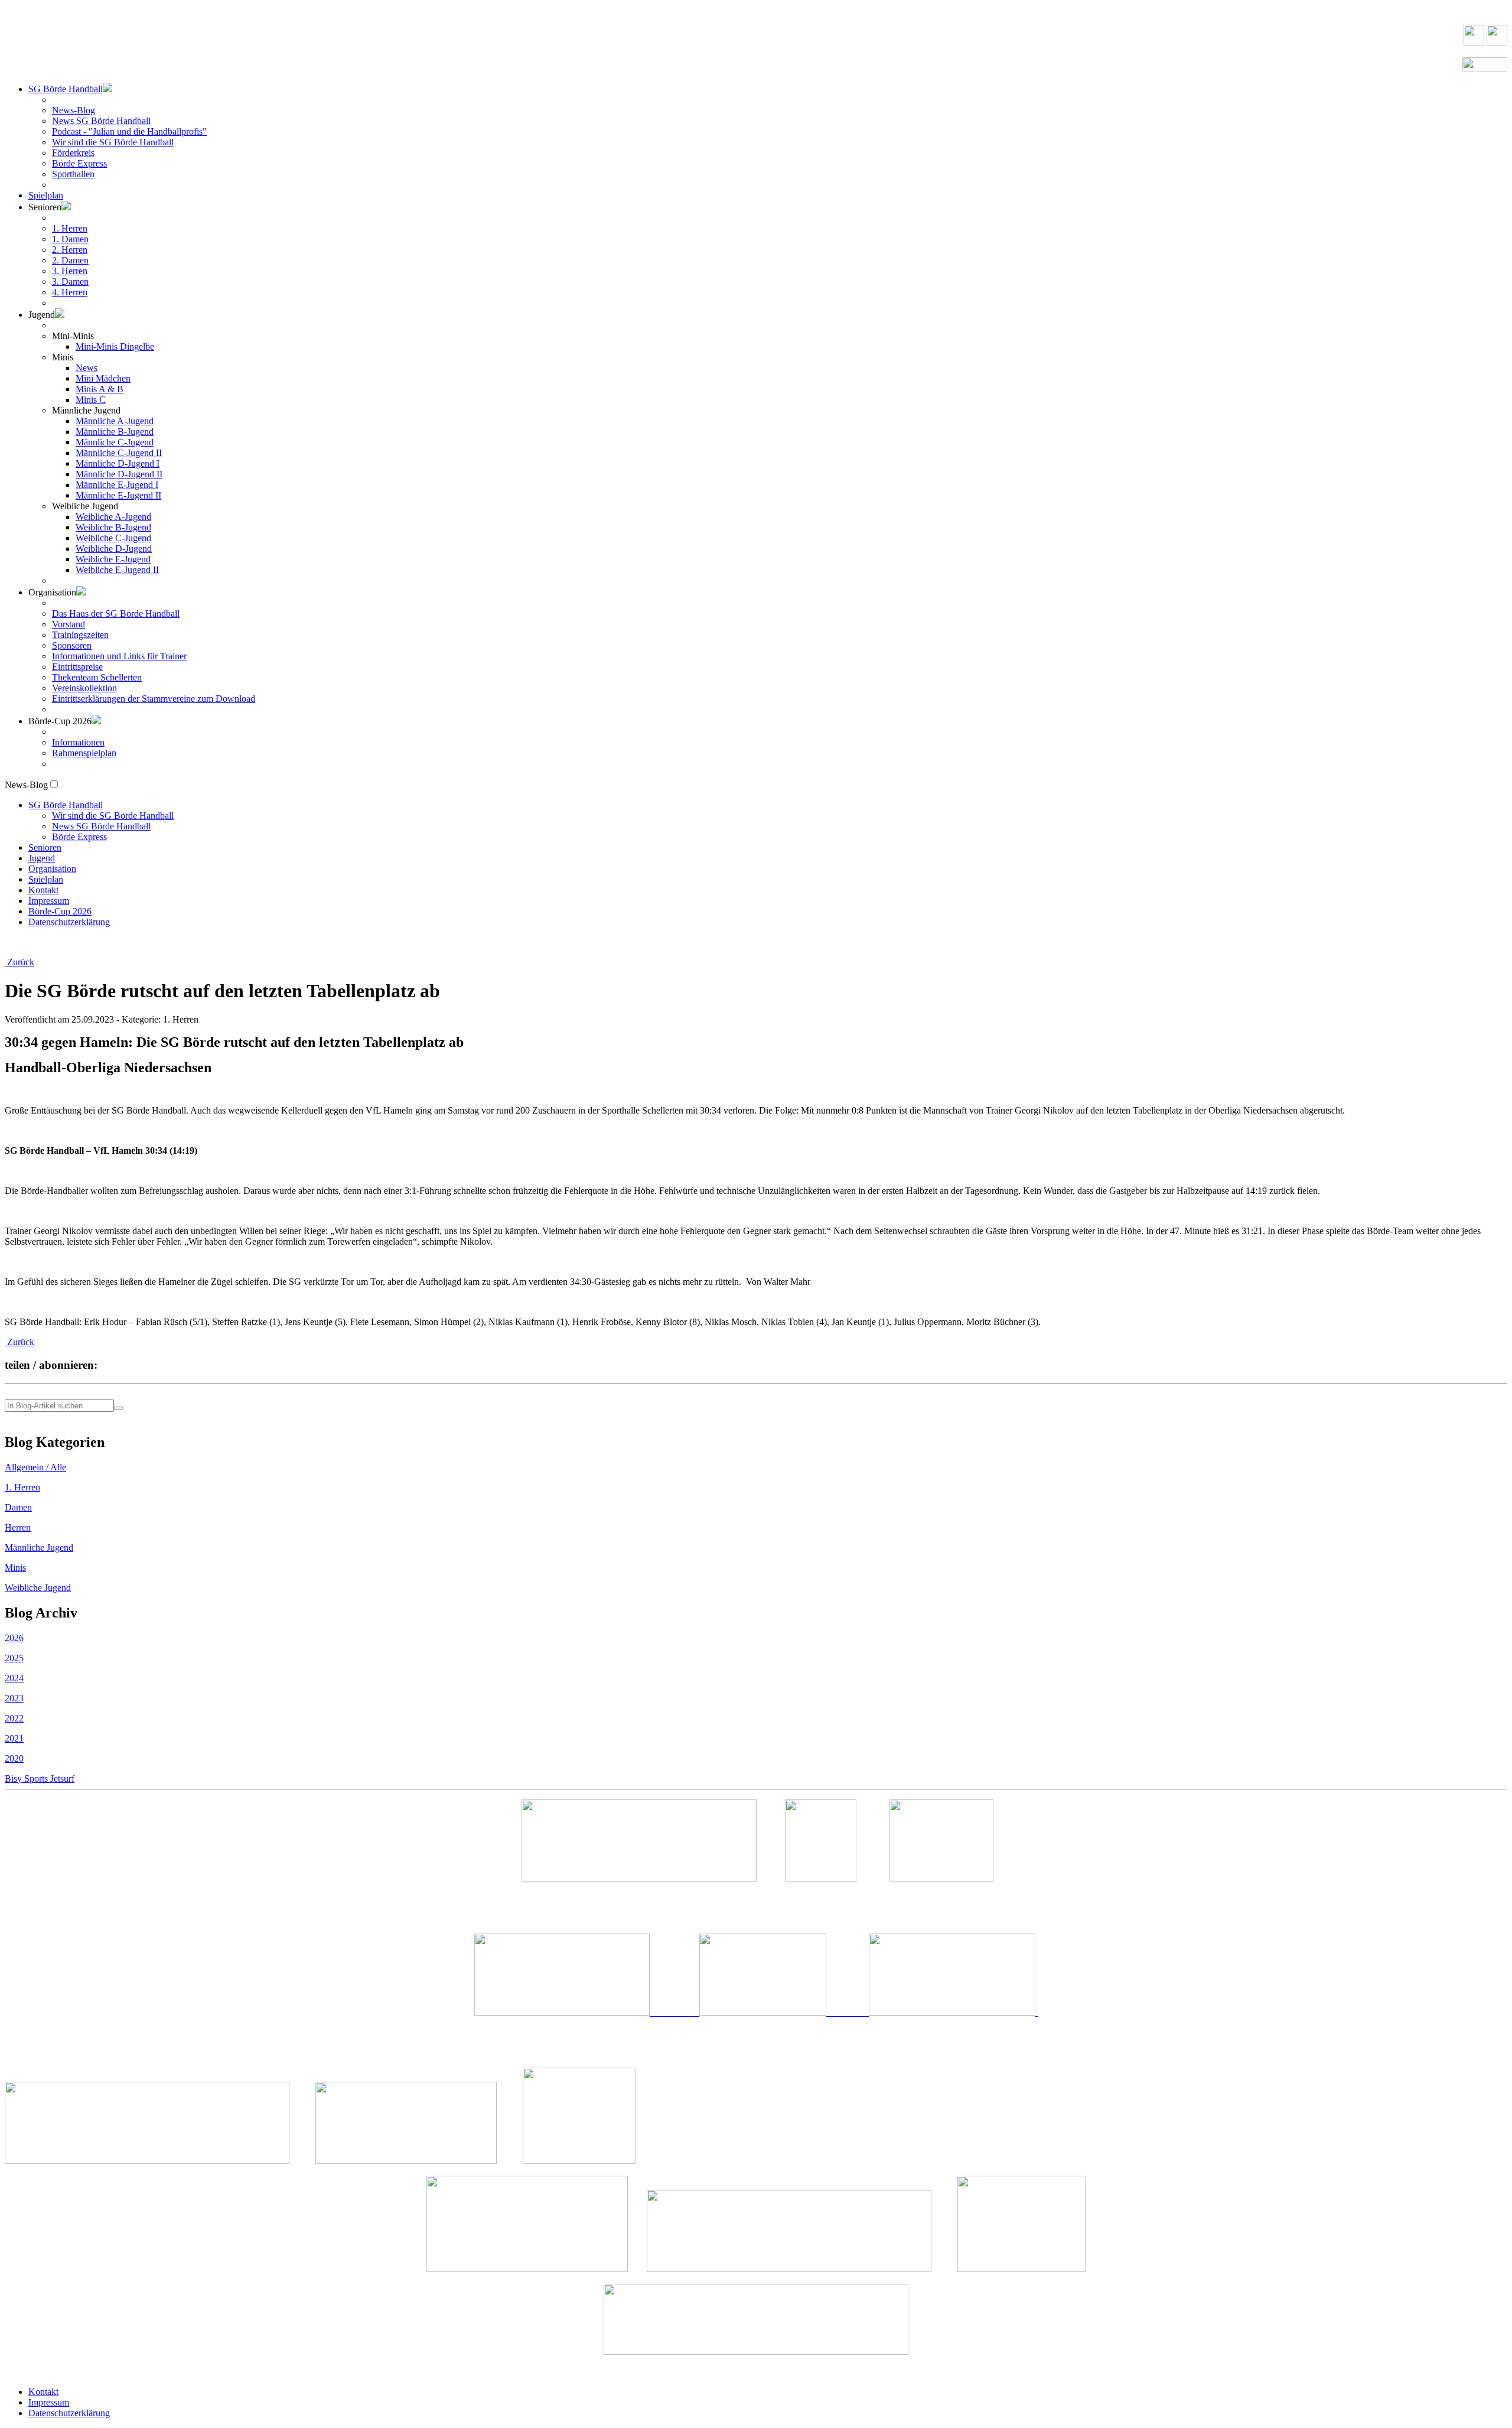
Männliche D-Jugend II (119, 474)
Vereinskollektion (84, 688)
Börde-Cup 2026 (60, 911)
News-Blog (74, 110)
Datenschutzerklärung (69, 922)
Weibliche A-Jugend (113, 517)
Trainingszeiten (80, 635)
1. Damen (70, 239)
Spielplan (46, 195)
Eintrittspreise (77, 667)
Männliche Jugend (39, 1547)
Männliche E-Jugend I (117, 485)
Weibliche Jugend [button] (85, 506)
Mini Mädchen (103, 378)
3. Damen (70, 281)
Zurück (19, 962)
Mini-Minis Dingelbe (115, 346)
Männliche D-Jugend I (118, 463)
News (87, 368)
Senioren (45, 847)
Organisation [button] (52, 592)
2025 (14, 1658)
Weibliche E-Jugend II (117, 570)
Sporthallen (73, 174)
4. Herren (70, 292)
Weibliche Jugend (38, 1588)
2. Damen (70, 260)
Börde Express (79, 163)
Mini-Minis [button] (73, 336)
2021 (14, 1738)
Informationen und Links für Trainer (119, 656)
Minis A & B (100, 389)
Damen (18, 1507)
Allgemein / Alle (35, 1467)
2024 (14, 1678)
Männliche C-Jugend (115, 442)
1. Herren (70, 228)
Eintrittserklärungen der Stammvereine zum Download (154, 699)
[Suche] (119, 1408)
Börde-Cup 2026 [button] (60, 721)
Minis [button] (63, 357)
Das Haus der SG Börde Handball (116, 613)
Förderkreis (73, 153)
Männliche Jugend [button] (86, 410)
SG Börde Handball (66, 89)
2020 (14, 1758)
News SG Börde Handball (101, 121)
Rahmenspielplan (84, 753)
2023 (14, 1698)
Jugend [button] (42, 315)
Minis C (91, 400)
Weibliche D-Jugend (114, 549)
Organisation (52, 869)
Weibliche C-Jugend (113, 538)
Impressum (49, 901)
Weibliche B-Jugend (113, 527)
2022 (14, 1718)
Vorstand (69, 624)
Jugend (42, 858)
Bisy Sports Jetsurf (40, 1778)
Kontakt (43, 890)
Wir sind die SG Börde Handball (113, 142)
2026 (14, 1638)
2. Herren (70, 250)
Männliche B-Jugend (115, 432)
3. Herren (70, 271)
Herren (18, 1527)
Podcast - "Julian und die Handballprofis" (129, 131)
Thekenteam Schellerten (97, 677)
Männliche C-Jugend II (119, 453)
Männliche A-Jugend (115, 421)
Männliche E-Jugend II (118, 495)
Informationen (78, 742)
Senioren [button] (45, 207)
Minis (15, 1568)
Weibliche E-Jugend (113, 559)
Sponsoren (72, 645)
